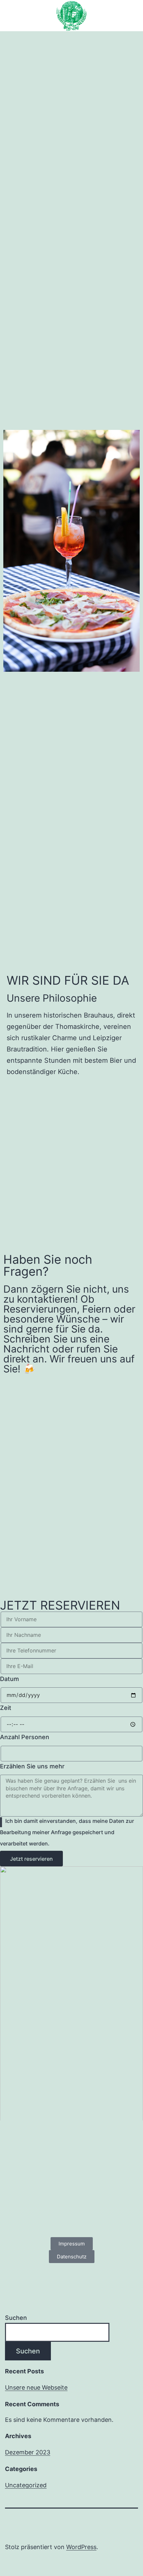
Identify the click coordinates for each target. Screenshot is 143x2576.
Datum (9, 1679)
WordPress (81, 2547)
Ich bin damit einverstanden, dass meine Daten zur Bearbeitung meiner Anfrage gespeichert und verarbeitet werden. (67, 1832)
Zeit (6, 1708)
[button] (71, 44)
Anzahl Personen (25, 1737)
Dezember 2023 (28, 2452)
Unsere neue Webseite (36, 2387)
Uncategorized (26, 2485)
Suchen (16, 2318)
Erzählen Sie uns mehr (32, 1766)
